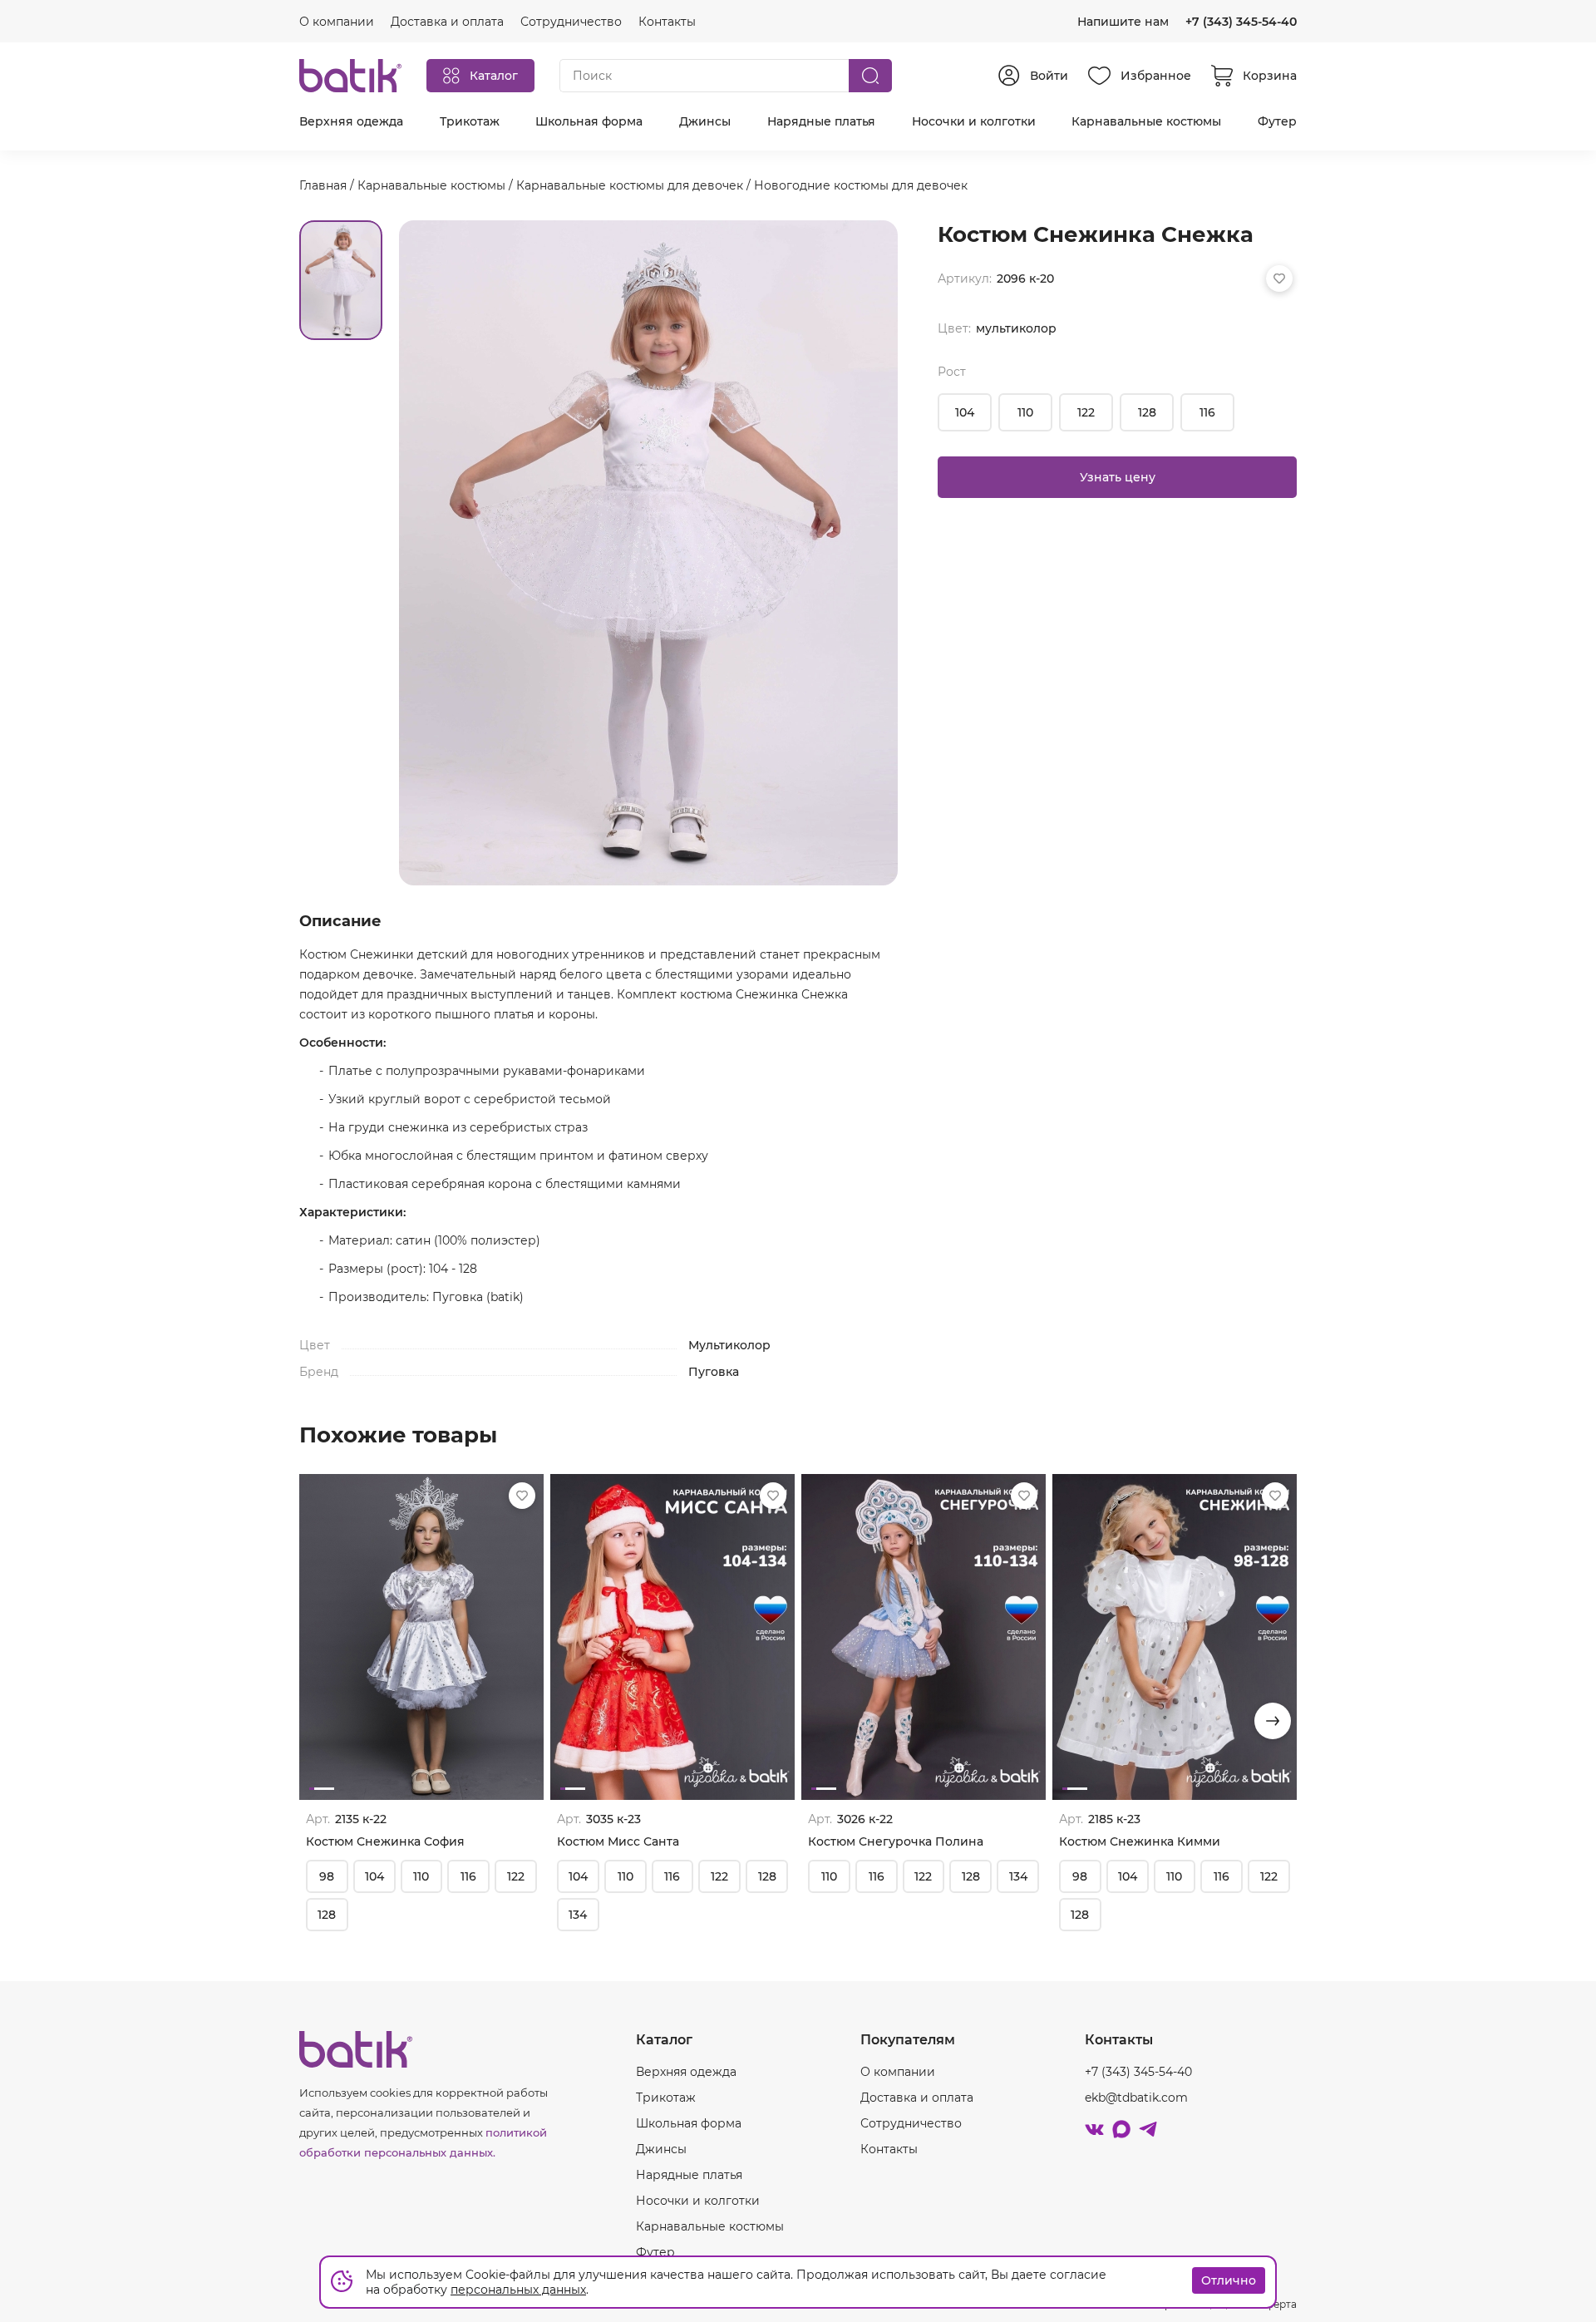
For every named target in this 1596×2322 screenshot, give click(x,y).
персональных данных (518, 2290)
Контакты (889, 2149)
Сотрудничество (911, 2123)
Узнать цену (1118, 477)
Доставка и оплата (917, 2098)
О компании (898, 2072)
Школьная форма (589, 121)
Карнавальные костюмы (1146, 121)
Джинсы (705, 121)
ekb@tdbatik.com (1136, 2098)
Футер (1277, 121)
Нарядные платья (821, 121)
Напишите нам (1123, 22)
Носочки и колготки (974, 121)
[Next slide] (1273, 1721)
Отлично (1229, 2280)
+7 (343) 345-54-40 (1241, 22)
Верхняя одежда (351, 121)
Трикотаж (470, 121)
